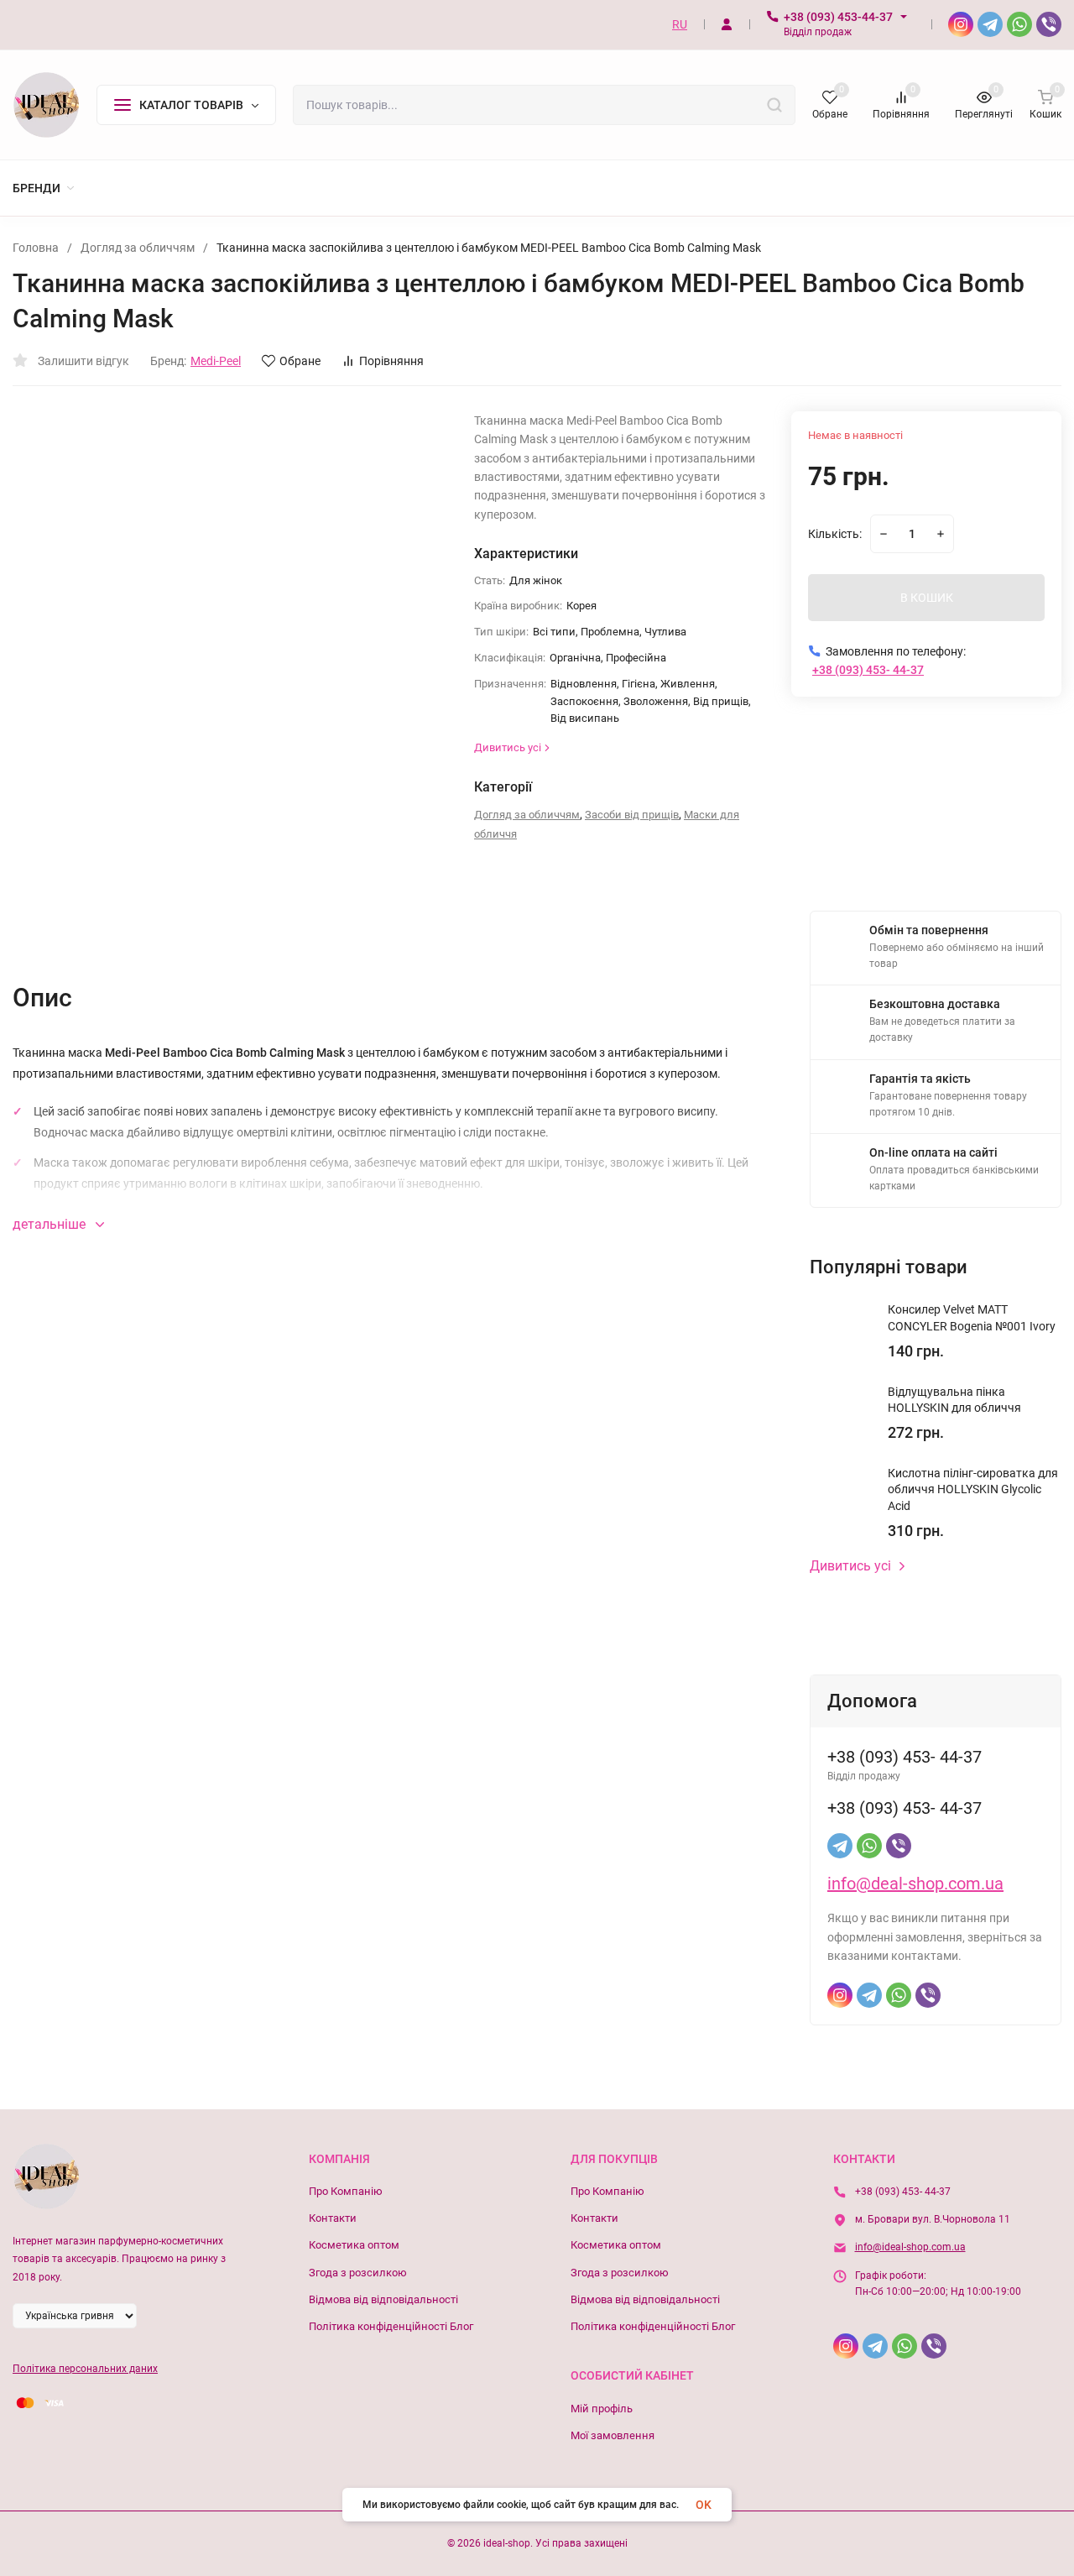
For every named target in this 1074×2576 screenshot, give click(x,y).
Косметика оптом (354, 2245)
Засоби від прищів (632, 815)
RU (680, 24)
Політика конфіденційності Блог (391, 2326)
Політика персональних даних (85, 2369)
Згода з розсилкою (358, 2273)
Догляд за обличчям (138, 248)
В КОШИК (927, 598)
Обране (300, 361)
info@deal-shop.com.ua (915, 1884)
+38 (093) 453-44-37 (838, 17)
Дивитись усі (850, 1566)
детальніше (51, 1224)
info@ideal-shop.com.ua (910, 2247)
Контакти (333, 2218)
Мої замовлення (613, 2435)
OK (704, 2505)
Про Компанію (346, 2191)
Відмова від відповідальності (383, 2299)
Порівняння (391, 361)
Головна (36, 248)
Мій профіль (602, 2409)
